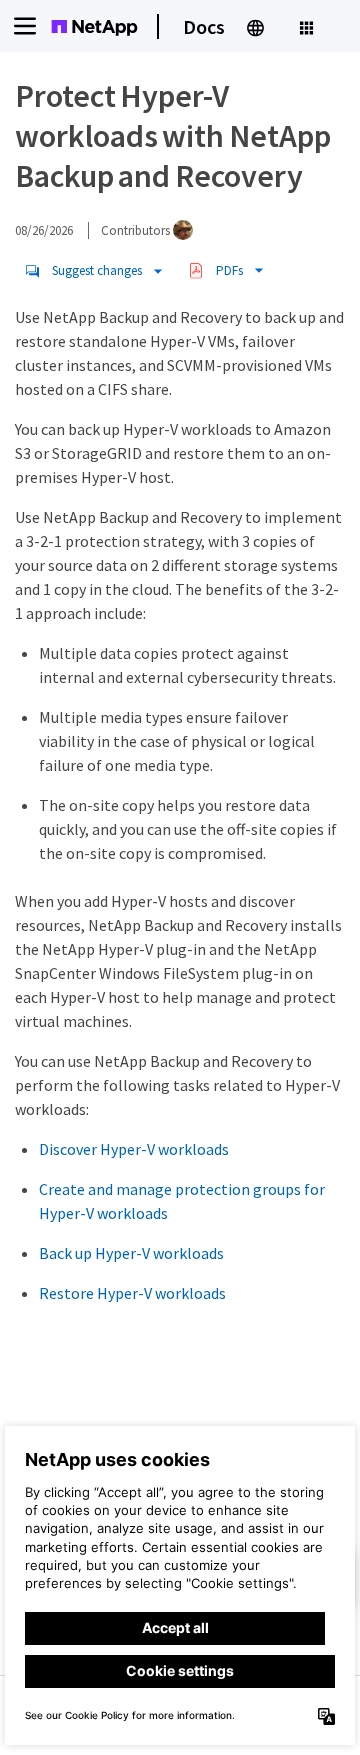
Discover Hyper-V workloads (134, 1149)
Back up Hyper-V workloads (131, 1253)
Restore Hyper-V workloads (132, 1293)
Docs (204, 26)
